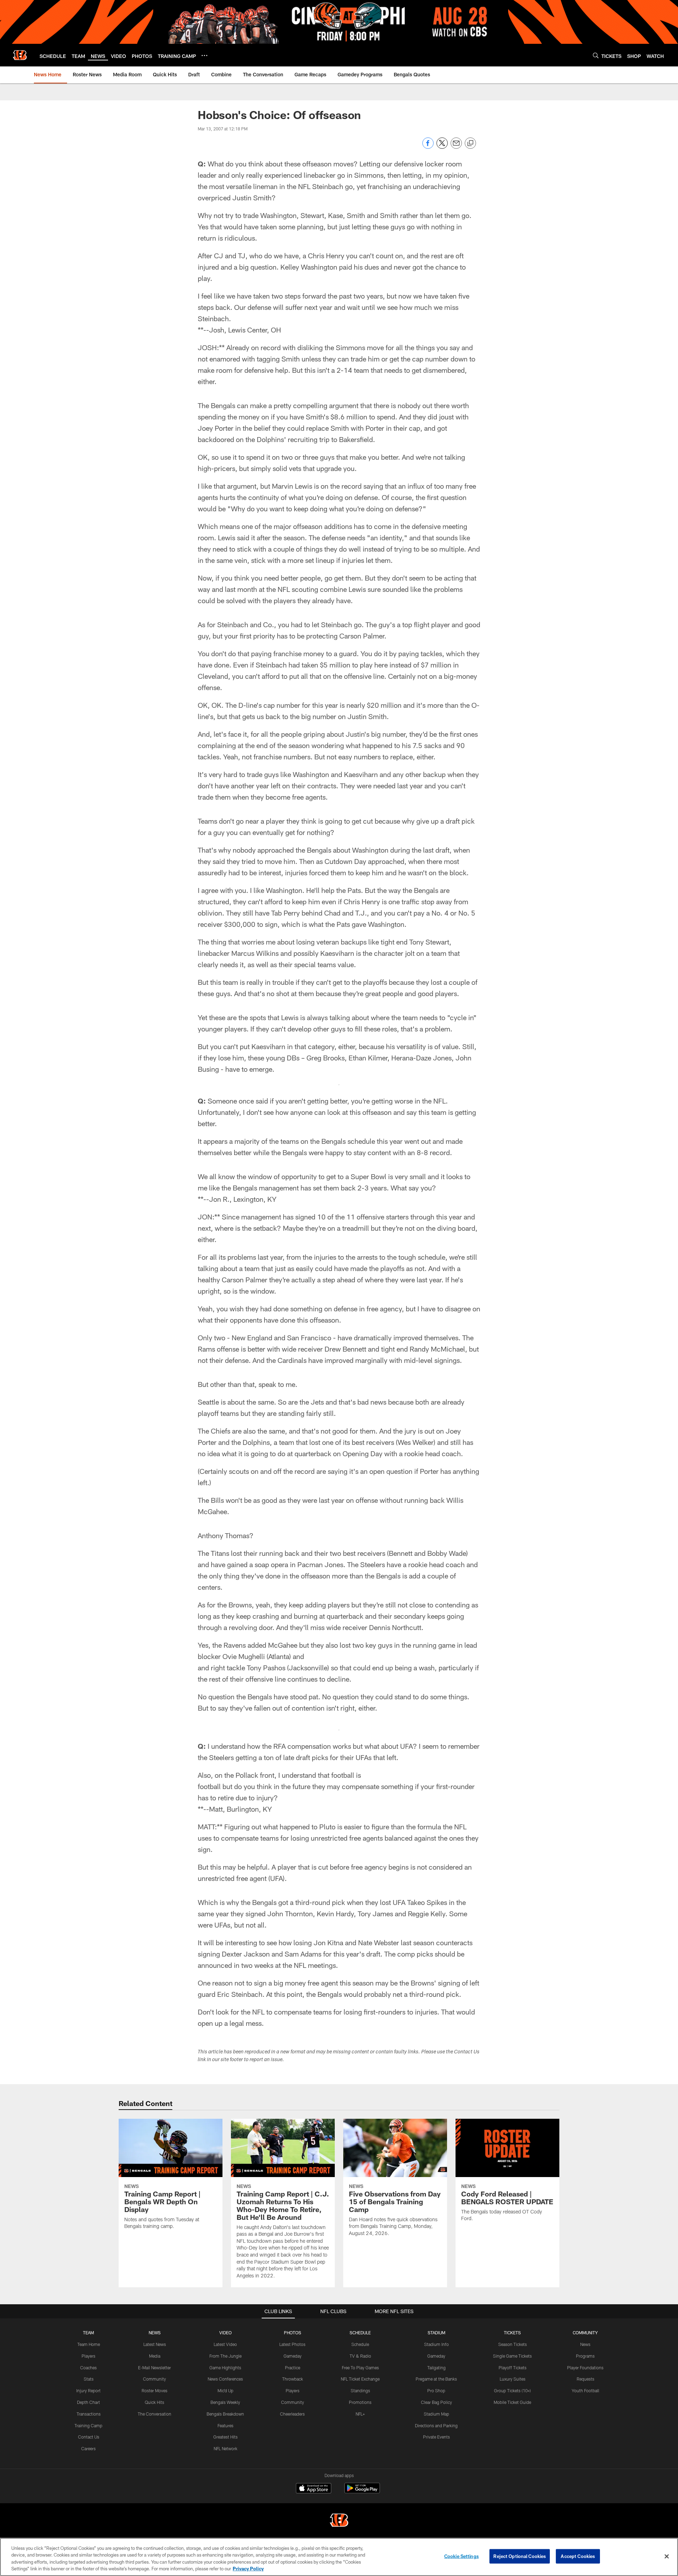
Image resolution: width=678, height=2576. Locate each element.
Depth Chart (88, 2402)
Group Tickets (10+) (512, 2390)
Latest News (155, 2344)
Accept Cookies (578, 2556)
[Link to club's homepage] (20, 55)
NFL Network (225, 2448)
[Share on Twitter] (442, 147)
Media (155, 2356)
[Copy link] (470, 143)
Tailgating (436, 2368)
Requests (585, 2379)
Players (88, 2356)
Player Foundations (585, 2368)
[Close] (667, 2556)
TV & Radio (360, 2356)
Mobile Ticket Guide (512, 2402)
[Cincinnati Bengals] (339, 2521)
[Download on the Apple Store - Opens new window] (314, 2489)
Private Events (436, 2437)
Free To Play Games (360, 2368)
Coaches (88, 2368)
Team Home (89, 2344)
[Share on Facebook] (428, 147)
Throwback (293, 2379)
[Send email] (456, 147)
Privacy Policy (248, 2569)
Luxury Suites (513, 2379)
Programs (585, 2356)
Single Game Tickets (512, 2356)
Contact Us (89, 2437)
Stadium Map (436, 2414)
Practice (293, 2368)
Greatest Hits (225, 2437)
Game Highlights (225, 2368)
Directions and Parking (436, 2425)
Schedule (360, 2344)
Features (225, 2425)
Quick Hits (154, 2402)
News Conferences (225, 2379)
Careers (88, 2448)
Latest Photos (292, 2344)
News (585, 2344)
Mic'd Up (225, 2390)
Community (154, 2379)
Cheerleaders (292, 2414)
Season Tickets (513, 2344)
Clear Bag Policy (436, 2402)
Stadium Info (436, 2344)
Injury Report (88, 2390)
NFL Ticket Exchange (360, 2379)
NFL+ (360, 2414)
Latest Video (225, 2344)
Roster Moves (154, 2390)
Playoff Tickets (513, 2368)
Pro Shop (436, 2390)
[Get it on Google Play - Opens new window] (362, 2492)
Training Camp (88, 2425)
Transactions (89, 2414)
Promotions (360, 2402)
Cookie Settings (462, 2556)
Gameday (293, 2356)
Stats (89, 2379)
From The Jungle (225, 2356)
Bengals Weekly (225, 2402)
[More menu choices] (204, 55)
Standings (360, 2390)
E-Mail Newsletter (154, 2368)
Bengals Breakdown (225, 2414)
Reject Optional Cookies (520, 2556)
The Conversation (154, 2414)
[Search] (596, 55)
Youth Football (585, 2390)
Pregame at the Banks (436, 2379)
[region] (339, 2557)
